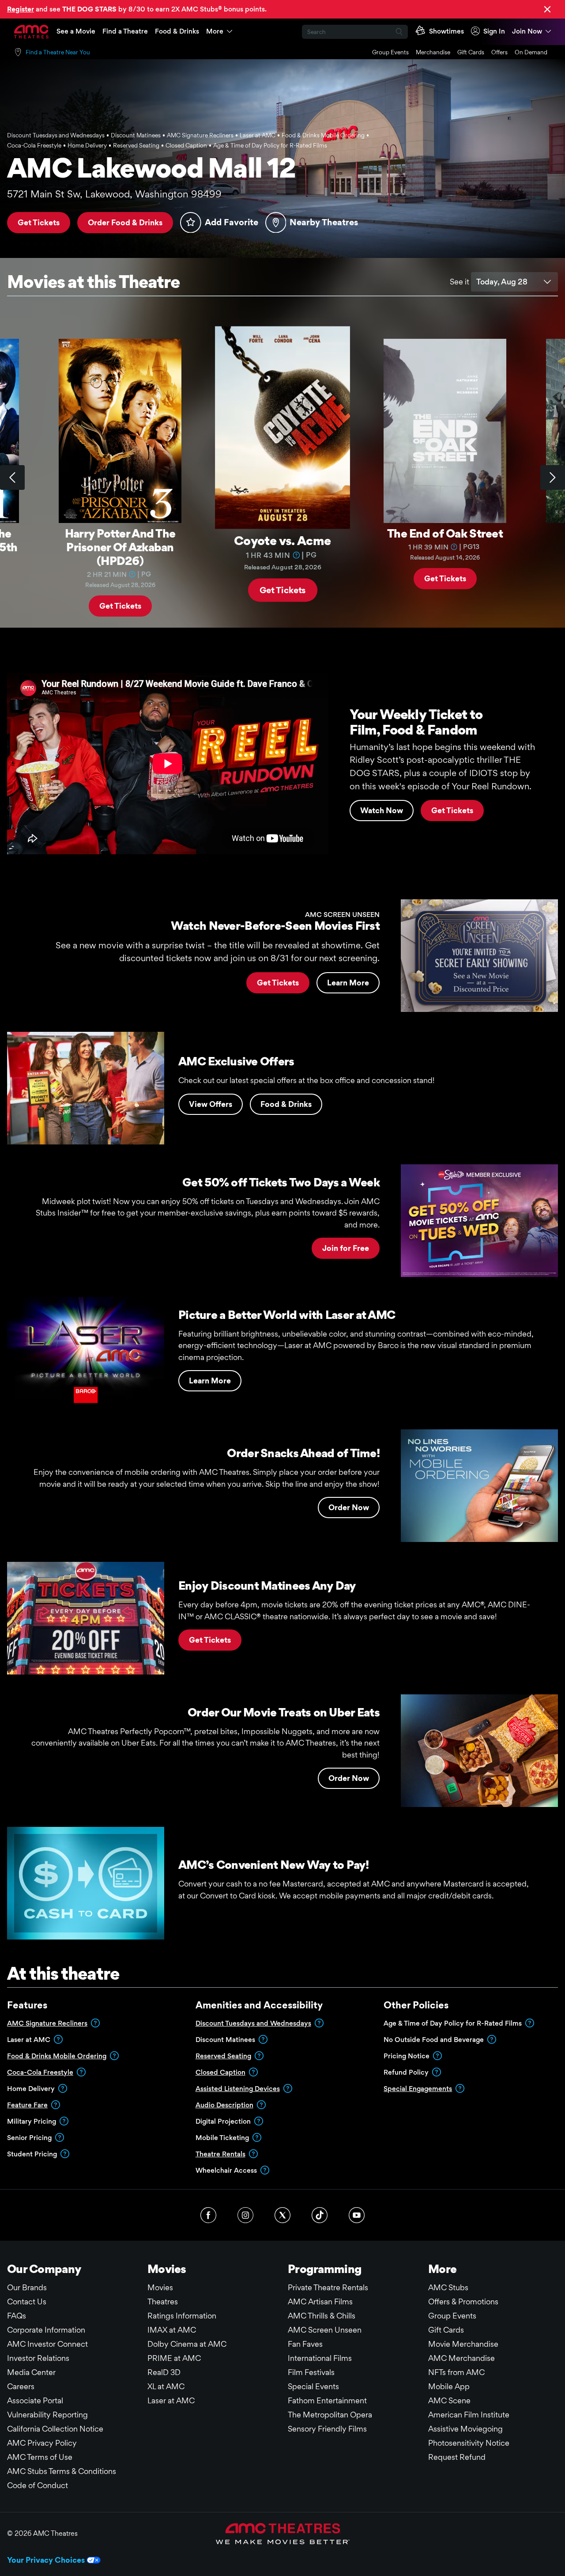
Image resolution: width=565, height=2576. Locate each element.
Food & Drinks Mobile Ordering (57, 2056)
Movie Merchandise (463, 2344)
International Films (320, 2358)
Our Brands (27, 2287)
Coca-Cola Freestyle (40, 2072)
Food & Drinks (177, 31)
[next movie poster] (553, 477)
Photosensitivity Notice (469, 2443)
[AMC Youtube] (357, 2215)
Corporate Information (46, 2330)
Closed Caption (220, 2072)
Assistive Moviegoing (465, 2429)
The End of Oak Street (445, 533)
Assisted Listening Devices (238, 2089)
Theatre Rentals (220, 2154)
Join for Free (346, 1248)
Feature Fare (27, 2105)
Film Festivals (311, 2372)
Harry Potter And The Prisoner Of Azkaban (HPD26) (120, 547)
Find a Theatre (125, 31)
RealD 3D (164, 2372)
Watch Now (382, 810)
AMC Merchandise (461, 2358)
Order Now (349, 1507)
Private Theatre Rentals (328, 2287)
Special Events (313, 2386)
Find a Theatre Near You (58, 52)
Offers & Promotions (463, 2301)
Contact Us (27, 2301)
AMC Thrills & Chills (322, 2316)
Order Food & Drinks (125, 222)
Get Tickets (39, 222)
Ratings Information (182, 2316)
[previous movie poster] (12, 477)
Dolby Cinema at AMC (187, 2344)
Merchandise (433, 52)
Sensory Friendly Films (327, 2429)
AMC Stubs (448, 2287)
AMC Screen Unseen (325, 2330)
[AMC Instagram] (245, 2215)
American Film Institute (469, 2415)
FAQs (17, 2316)
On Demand (531, 52)
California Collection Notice (55, 2429)
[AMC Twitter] (282, 2215)
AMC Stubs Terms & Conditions (62, 2471)
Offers (499, 52)
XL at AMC (166, 2386)
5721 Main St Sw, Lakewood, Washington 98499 (114, 194)
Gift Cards (471, 52)
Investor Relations (38, 2358)
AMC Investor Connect (47, 2344)
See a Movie (76, 31)
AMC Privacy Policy (42, 2443)
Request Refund (457, 2457)
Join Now (527, 31)
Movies (160, 2287)
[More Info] (132, 574)
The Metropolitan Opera (330, 2415)
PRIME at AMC (174, 2358)
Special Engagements (418, 2089)
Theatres (163, 2301)
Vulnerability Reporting (47, 2415)
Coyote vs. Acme (282, 540)
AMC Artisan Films (320, 2301)
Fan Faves (305, 2344)
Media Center (31, 2372)
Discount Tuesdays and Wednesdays (253, 2023)
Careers (21, 2386)
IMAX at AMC (172, 2330)
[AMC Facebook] (208, 2215)
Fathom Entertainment (327, 2400)
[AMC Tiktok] (320, 2215)
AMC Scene (449, 2400)
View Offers (211, 1104)
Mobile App (449, 2386)
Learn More (348, 983)
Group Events (390, 52)
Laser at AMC (171, 2400)
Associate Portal (35, 2400)
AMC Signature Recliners (47, 2023)
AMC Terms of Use (40, 2457)
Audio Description (224, 2105)
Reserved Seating (223, 2056)
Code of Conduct (38, 2485)
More (215, 31)
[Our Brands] (283, 2534)
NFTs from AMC (456, 2372)
